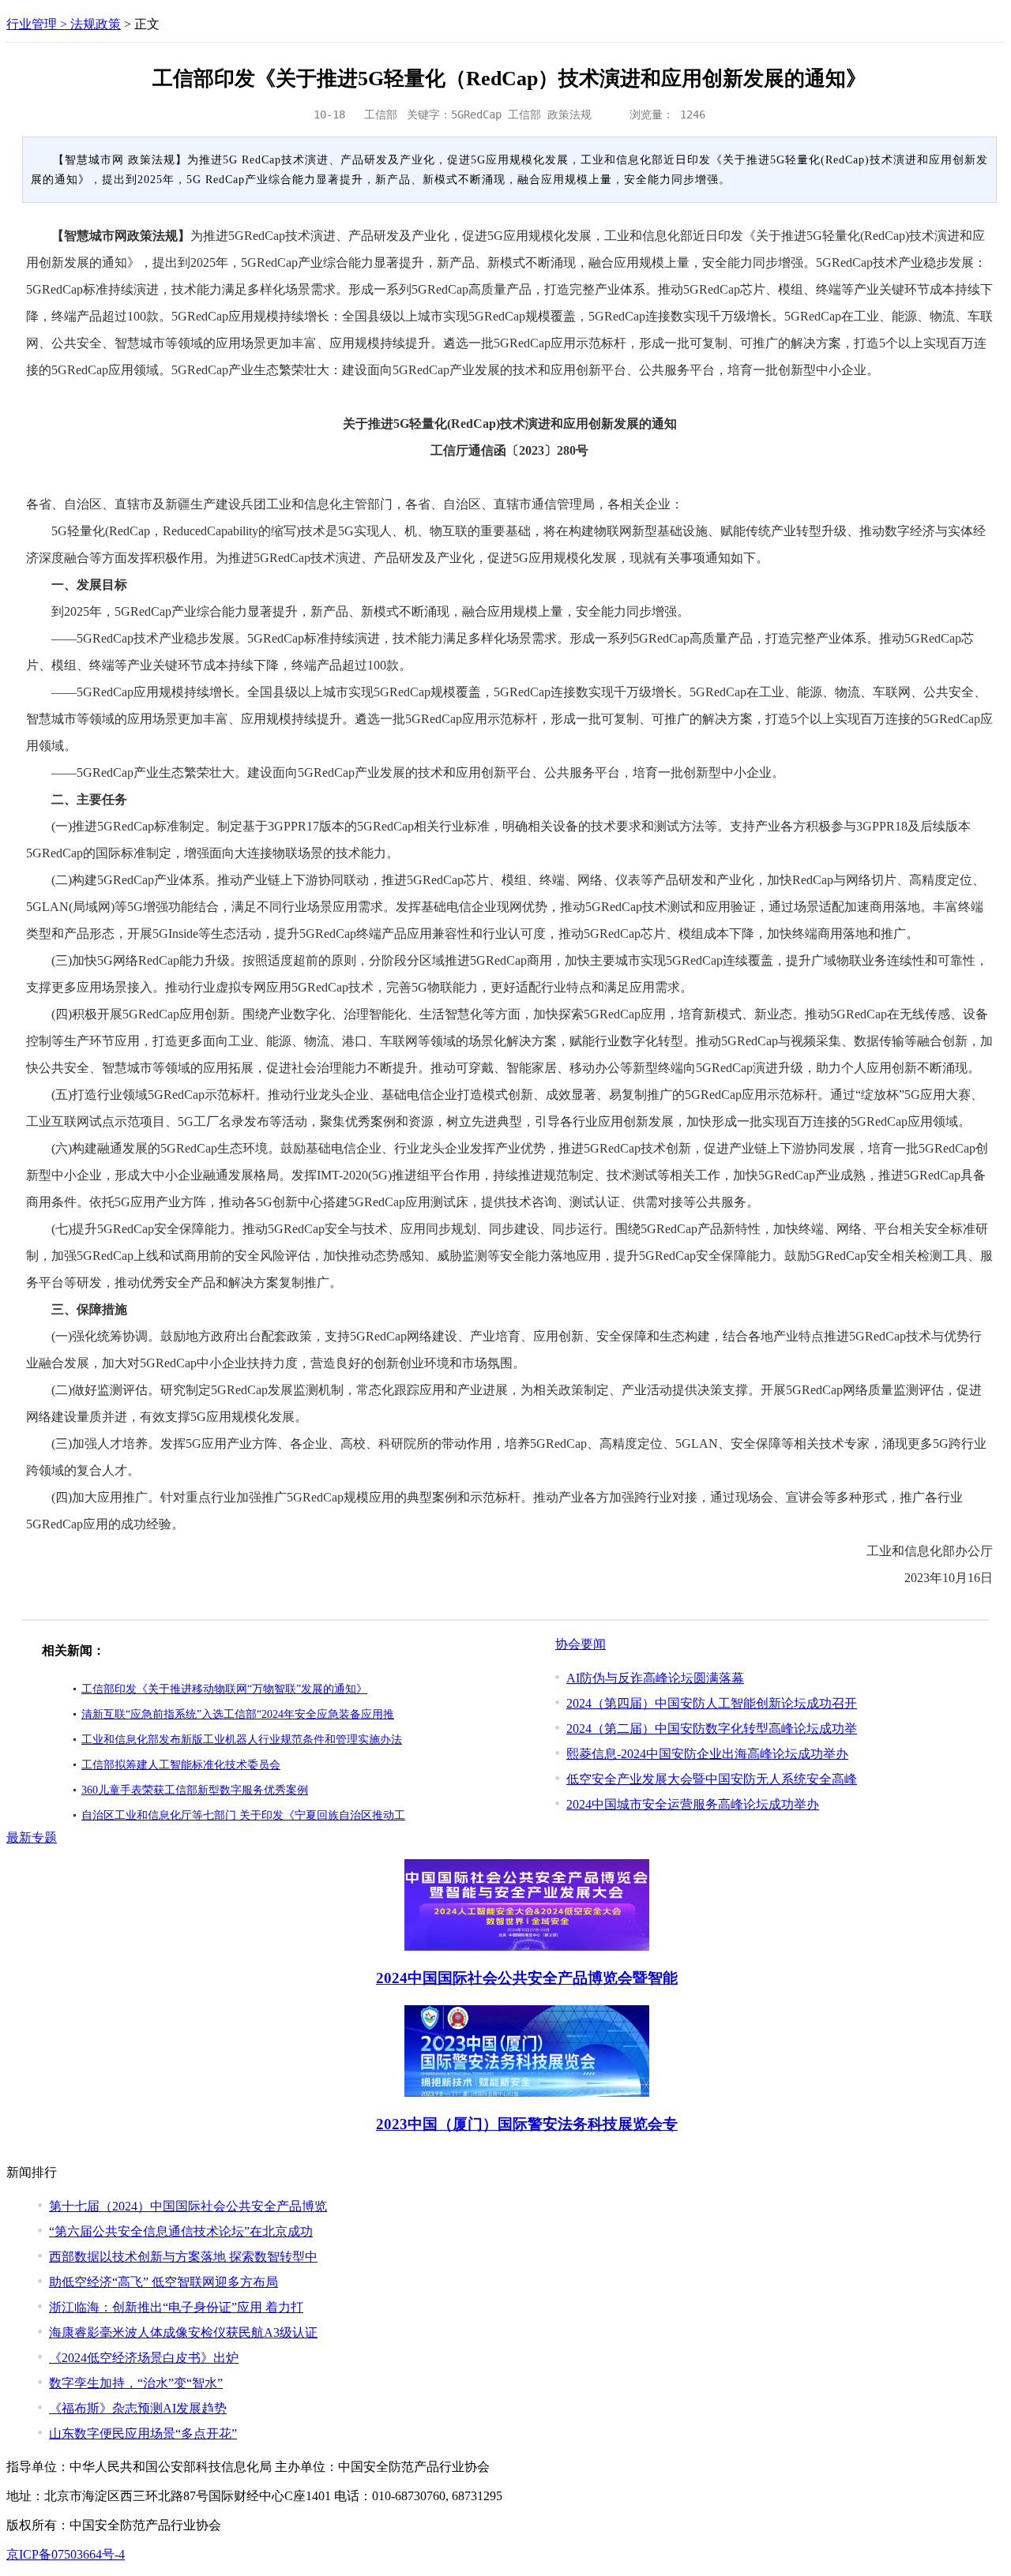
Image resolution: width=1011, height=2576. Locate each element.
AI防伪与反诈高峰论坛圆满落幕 (655, 1678)
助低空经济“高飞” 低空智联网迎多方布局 (163, 2282)
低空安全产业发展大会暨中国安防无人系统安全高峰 (712, 1779)
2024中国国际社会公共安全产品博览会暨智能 (527, 1978)
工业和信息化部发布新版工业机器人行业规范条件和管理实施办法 (242, 1740)
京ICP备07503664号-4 (66, 2554)
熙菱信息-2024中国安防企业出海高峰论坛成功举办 (707, 1754)
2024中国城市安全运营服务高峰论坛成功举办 (693, 1804)
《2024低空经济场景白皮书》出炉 (144, 2358)
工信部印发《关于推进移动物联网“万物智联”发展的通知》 (224, 1689)
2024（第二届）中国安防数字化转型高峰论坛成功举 (712, 1729)
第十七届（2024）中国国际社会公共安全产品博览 (188, 2206)
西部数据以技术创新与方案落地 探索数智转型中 (183, 2257)
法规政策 (96, 24)
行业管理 (32, 24)
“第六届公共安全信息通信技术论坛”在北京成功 (181, 2231)
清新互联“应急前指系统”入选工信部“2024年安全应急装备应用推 (238, 1714)
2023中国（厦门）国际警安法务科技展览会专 (527, 2124)
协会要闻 (581, 1644)
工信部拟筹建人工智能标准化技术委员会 (181, 1765)
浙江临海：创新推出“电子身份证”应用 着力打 (176, 2307)
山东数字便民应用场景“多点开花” (143, 2434)
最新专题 (32, 1837)
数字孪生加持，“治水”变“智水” (136, 2383)
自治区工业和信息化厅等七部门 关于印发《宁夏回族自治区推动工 (243, 1815)
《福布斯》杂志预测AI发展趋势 (138, 2408)
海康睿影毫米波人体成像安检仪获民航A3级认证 (183, 2332)
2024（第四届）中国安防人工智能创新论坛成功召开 (712, 1703)
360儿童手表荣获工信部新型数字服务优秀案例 (195, 1790)
